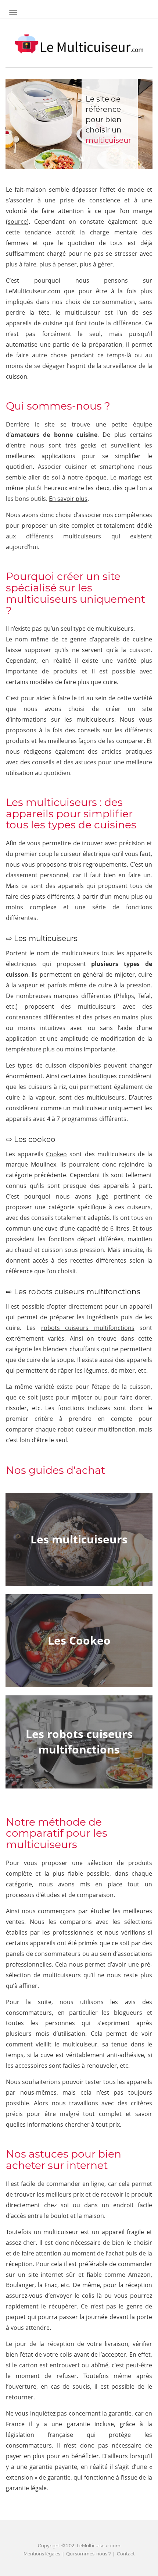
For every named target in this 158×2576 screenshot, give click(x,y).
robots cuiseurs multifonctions (88, 1328)
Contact (126, 2553)
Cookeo (56, 1154)
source (17, 222)
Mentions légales (42, 2553)
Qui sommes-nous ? (89, 2553)
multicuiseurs (80, 953)
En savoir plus (68, 499)
